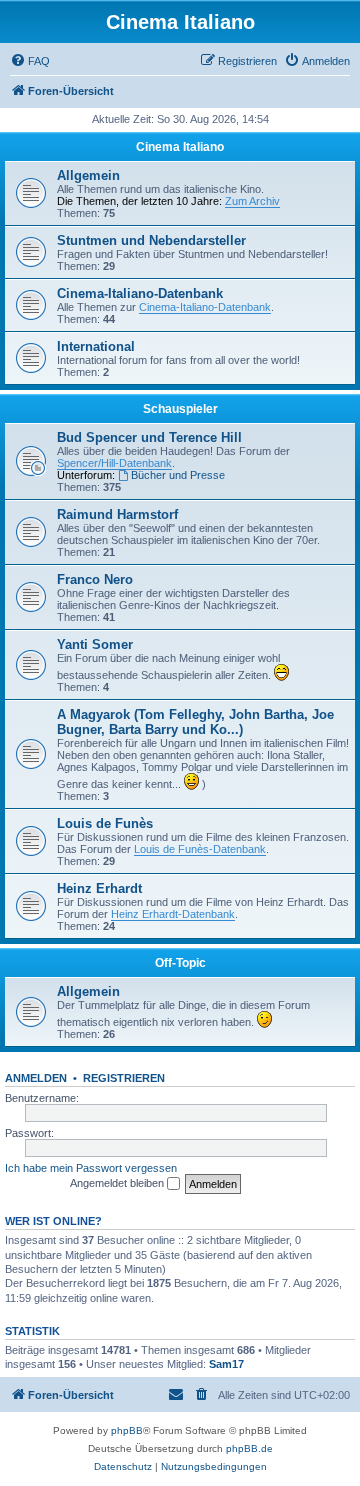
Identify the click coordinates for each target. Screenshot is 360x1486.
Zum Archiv (252, 201)
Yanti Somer (95, 644)
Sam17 (226, 1364)
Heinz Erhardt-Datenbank (173, 914)
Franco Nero (95, 579)
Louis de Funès (105, 823)
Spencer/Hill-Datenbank (114, 463)
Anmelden (36, 1078)
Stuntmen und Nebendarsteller (151, 240)
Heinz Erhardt (99, 888)
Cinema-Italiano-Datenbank (140, 293)
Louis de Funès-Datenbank (200, 849)
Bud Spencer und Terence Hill (149, 437)
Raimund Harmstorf (117, 514)
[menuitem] (30, 61)
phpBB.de (249, 1448)
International (96, 346)
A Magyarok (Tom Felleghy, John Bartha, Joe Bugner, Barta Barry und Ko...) (195, 722)
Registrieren (124, 1078)
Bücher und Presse (178, 475)
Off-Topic (180, 963)
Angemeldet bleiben (118, 1183)
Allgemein (88, 175)
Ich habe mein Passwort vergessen (91, 1168)
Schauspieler (180, 409)
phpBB (127, 1430)
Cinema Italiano (180, 147)
